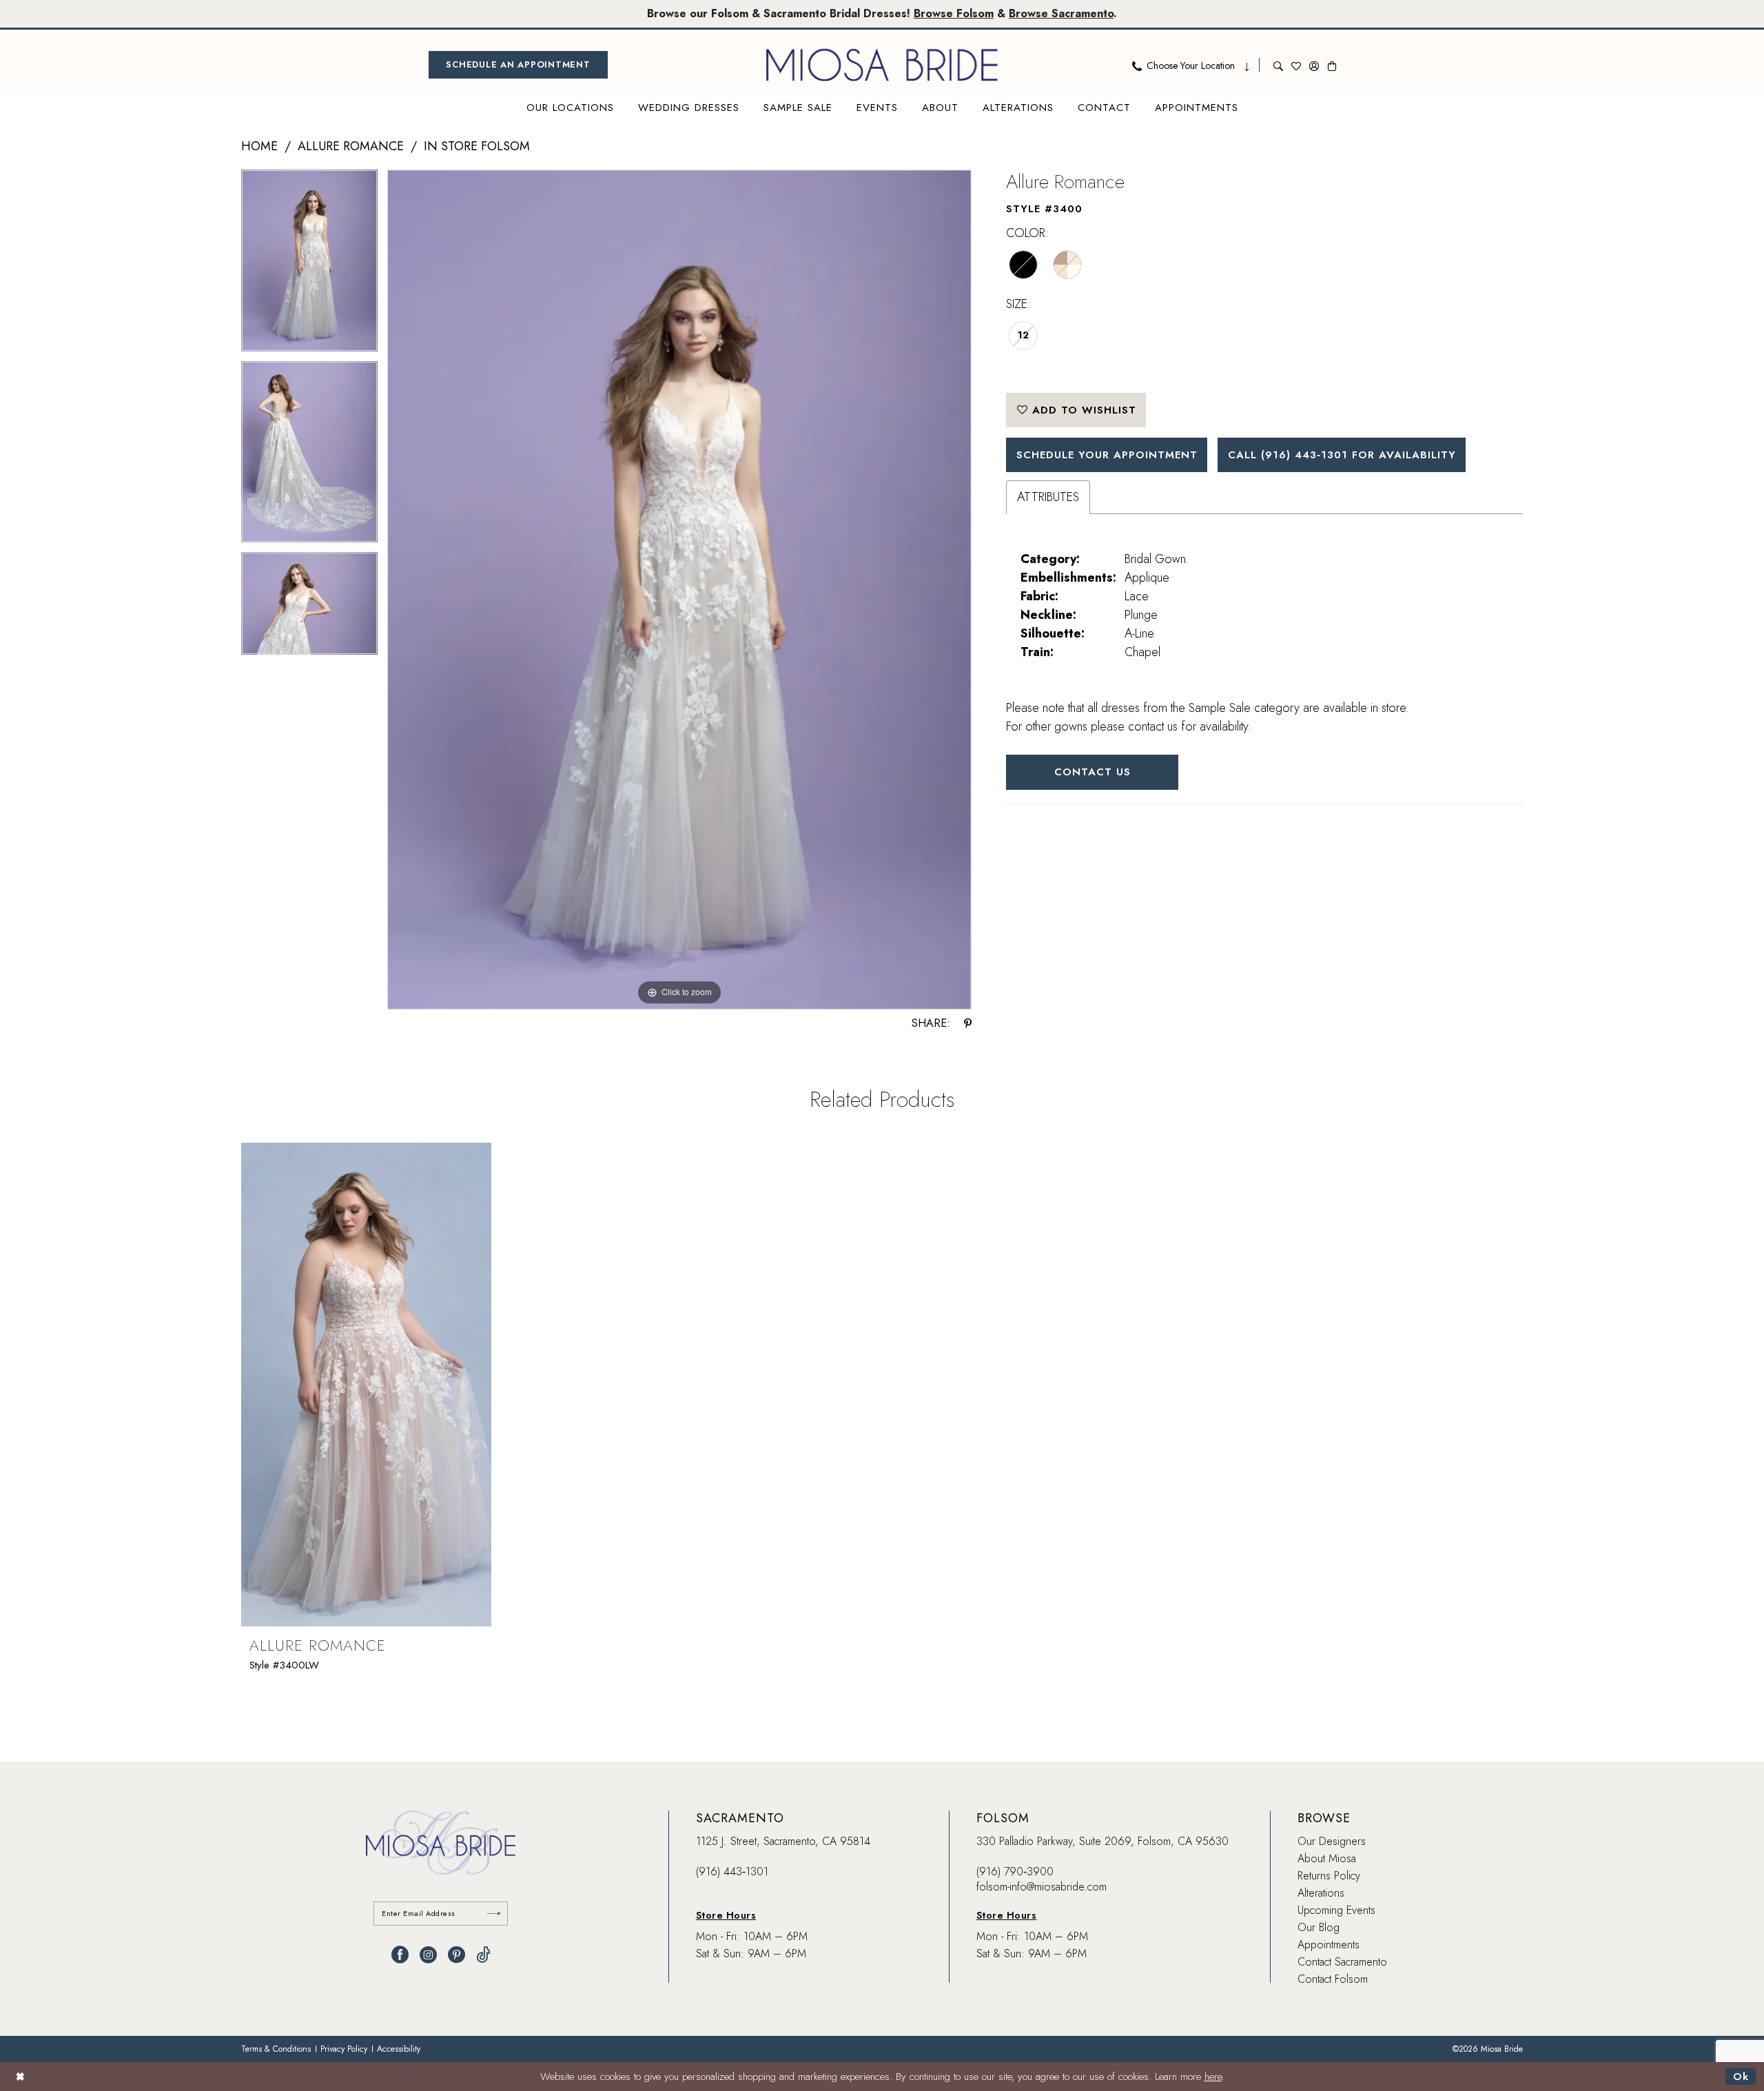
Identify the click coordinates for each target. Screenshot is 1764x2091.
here (1213, 2077)
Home (259, 146)
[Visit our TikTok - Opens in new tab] (483, 1955)
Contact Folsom (1333, 1979)
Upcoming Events (1336, 1910)
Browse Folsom (954, 13)
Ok (1741, 2077)
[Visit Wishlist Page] (1296, 65)
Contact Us (1093, 772)
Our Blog (1319, 1927)
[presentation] (366, 1385)
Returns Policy (1329, 1876)
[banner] (882, 65)
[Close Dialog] (20, 2076)
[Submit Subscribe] (494, 1914)
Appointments (1329, 1945)
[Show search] (1278, 65)
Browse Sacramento (1061, 13)
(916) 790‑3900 (1015, 1871)
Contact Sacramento (1342, 1962)
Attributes (1048, 497)
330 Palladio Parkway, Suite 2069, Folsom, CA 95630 (1102, 1841)
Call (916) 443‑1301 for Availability (1342, 455)
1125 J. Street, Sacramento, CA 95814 (783, 1841)
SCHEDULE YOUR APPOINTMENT (1107, 455)
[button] (1314, 65)
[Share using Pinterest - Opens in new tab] (968, 1023)
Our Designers (1332, 1841)
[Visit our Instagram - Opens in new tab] (428, 1955)
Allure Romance (351, 146)
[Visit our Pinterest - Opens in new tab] (457, 1955)
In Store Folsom (477, 146)
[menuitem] (518, 65)
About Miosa (1327, 1858)
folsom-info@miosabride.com (1042, 1887)
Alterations (1321, 1893)
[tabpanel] (309, 265)
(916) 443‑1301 (732, 1871)
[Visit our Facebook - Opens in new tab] (400, 1955)
